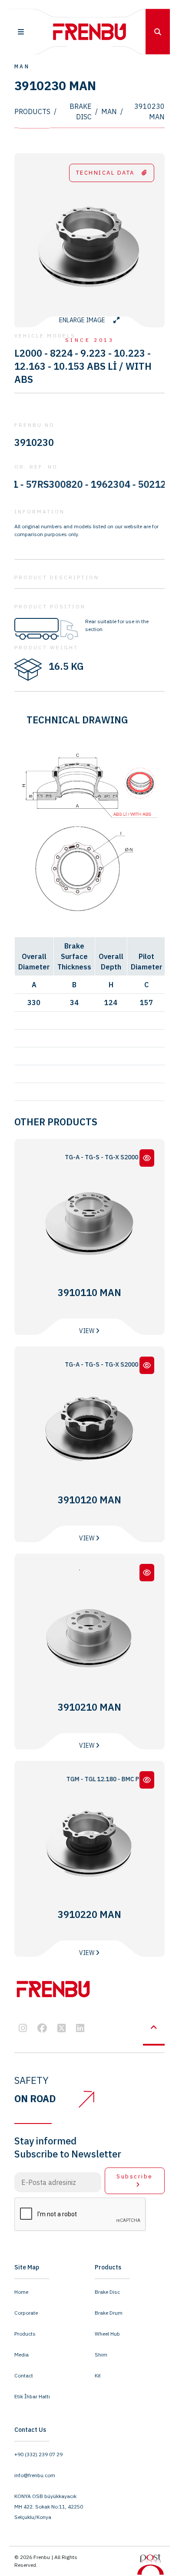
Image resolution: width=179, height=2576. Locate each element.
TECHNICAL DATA (105, 173)
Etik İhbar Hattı (32, 2396)
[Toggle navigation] (21, 32)
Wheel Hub (107, 2334)
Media (22, 2355)
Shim (101, 2355)
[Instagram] (23, 2029)
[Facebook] (42, 2029)
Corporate (26, 2313)
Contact (24, 2375)
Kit (98, 2375)
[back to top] (154, 2028)
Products (32, 111)
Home (21, 2292)
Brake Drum (109, 2313)
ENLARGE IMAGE (83, 320)
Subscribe (135, 2176)
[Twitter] (61, 2029)
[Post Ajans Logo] (151, 2564)
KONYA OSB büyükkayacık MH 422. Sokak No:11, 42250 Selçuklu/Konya (49, 2507)
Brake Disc (81, 111)
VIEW (87, 1331)
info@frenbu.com (35, 2475)
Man (109, 111)
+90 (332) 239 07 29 (38, 2454)
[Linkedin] (80, 2029)
